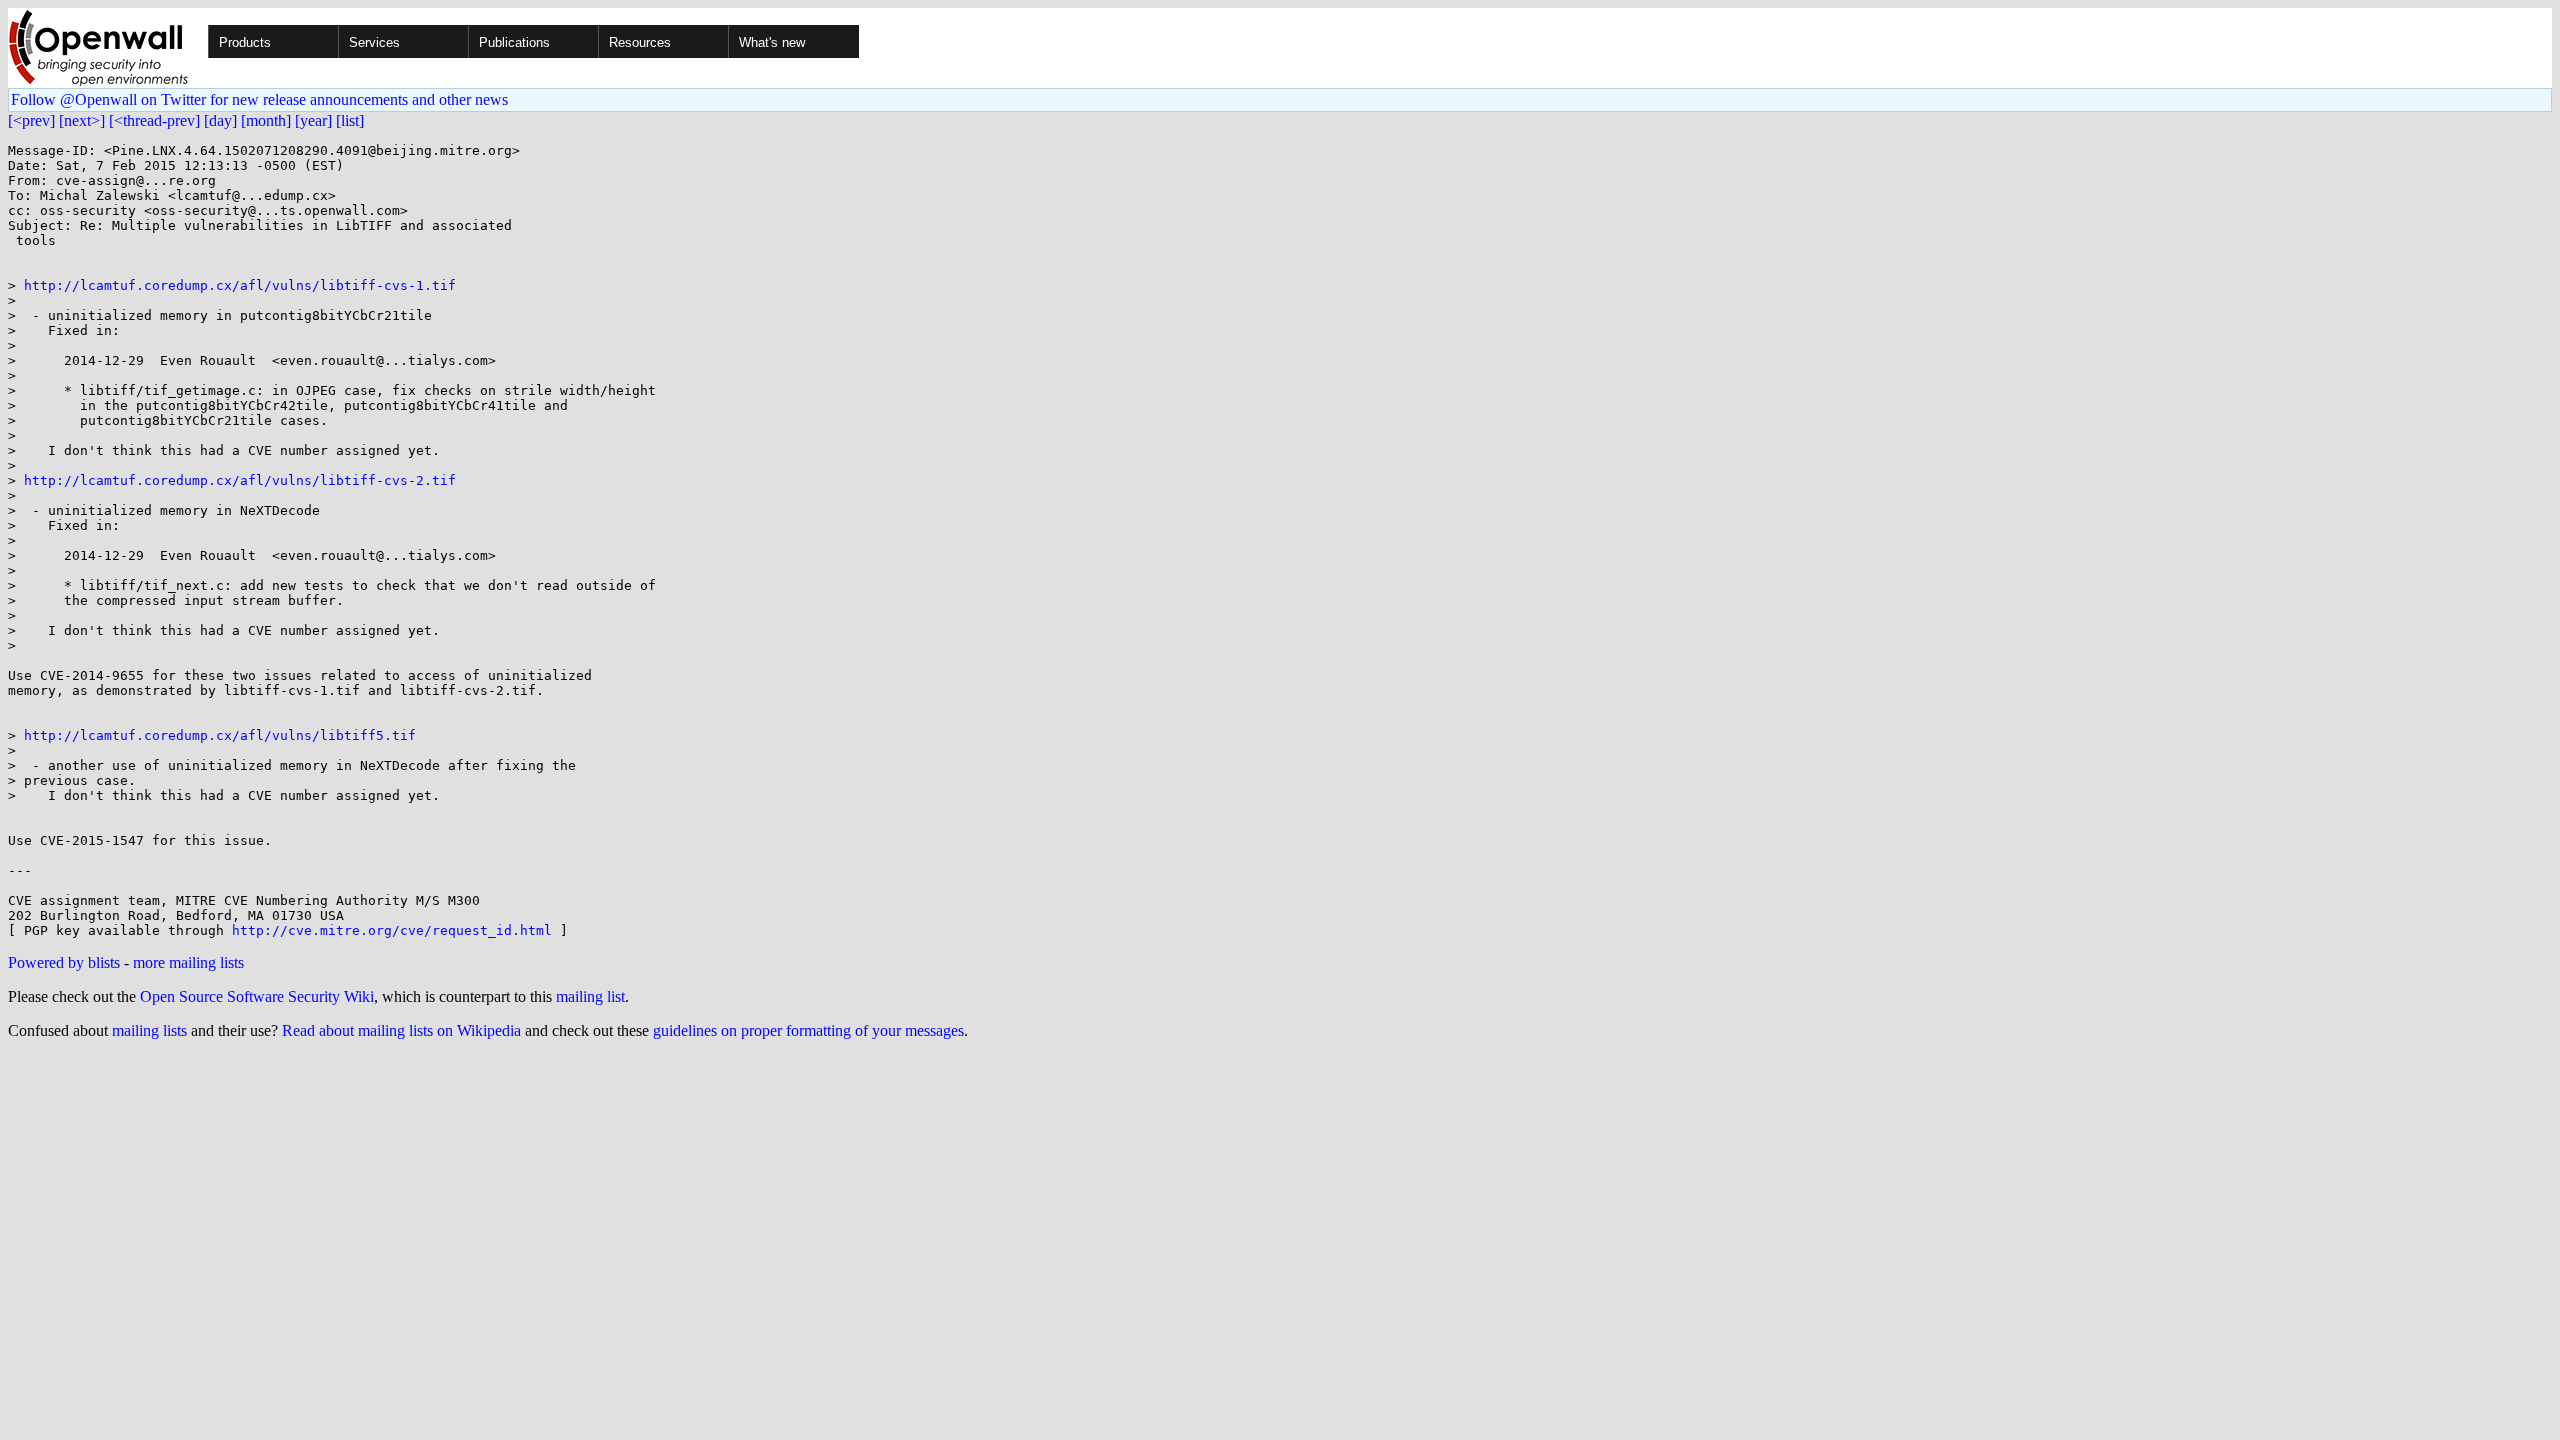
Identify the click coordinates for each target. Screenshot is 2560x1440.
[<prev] (31, 120)
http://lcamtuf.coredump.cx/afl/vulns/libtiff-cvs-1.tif (240, 285)
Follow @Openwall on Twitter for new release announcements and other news (259, 99)
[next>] (82, 120)
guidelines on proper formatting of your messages (808, 1030)
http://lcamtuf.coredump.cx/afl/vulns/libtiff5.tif (220, 735)
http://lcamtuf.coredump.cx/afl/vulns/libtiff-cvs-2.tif (240, 480)
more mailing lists (188, 962)
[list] (350, 120)
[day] (220, 120)
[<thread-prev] (154, 120)
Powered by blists (64, 962)
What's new (772, 42)
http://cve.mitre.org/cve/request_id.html (392, 930)
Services (374, 42)
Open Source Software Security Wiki (257, 996)
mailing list (590, 996)
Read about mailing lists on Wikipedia (401, 1030)
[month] (266, 120)
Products (245, 42)
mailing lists (149, 1030)
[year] (313, 120)
